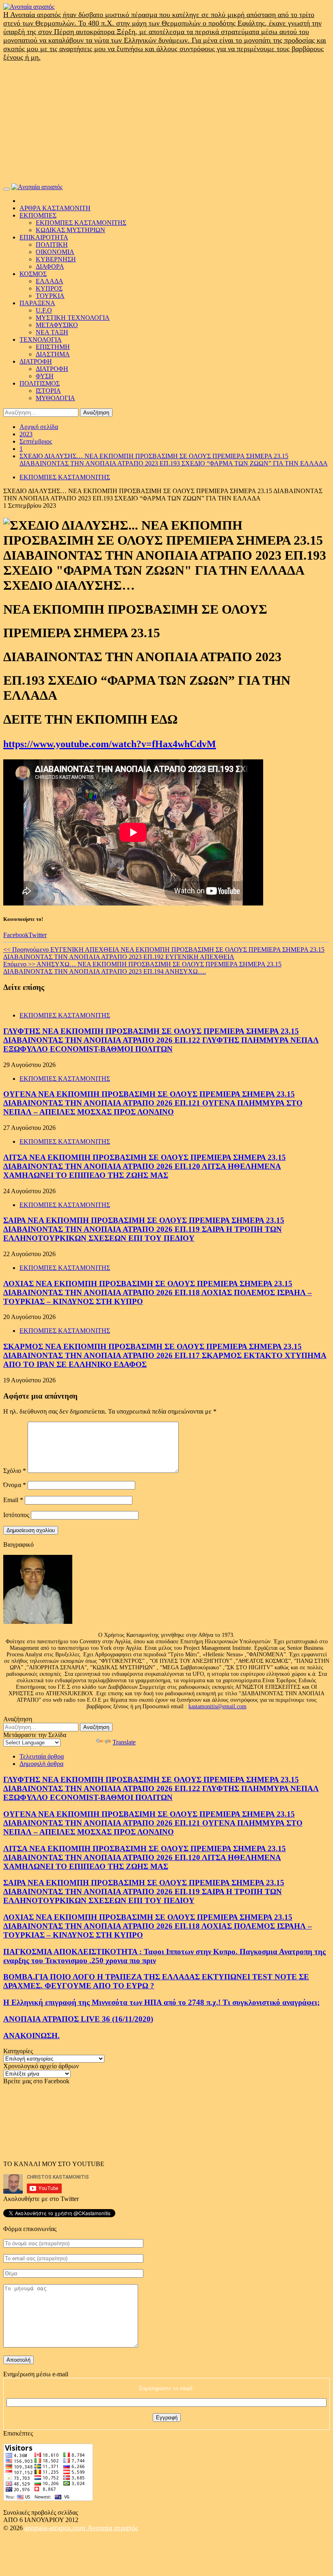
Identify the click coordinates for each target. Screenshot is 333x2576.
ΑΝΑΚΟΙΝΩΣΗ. (31, 2036)
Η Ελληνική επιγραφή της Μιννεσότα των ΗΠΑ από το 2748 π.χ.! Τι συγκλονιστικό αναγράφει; (161, 2002)
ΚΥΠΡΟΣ (49, 288)
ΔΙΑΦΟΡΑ (50, 266)
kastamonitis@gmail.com (217, 1706)
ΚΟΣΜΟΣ (33, 274)
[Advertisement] (166, 123)
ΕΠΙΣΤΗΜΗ (53, 347)
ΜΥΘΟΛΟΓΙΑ (55, 398)
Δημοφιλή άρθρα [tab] (41, 1764)
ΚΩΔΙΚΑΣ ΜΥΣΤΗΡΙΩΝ (70, 230)
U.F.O (44, 310)
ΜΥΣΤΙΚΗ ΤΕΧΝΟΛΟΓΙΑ (73, 318)
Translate (124, 1742)
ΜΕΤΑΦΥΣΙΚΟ (57, 325)
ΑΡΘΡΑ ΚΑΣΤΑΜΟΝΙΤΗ (55, 208)
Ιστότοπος (16, 1515)
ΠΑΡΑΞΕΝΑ (37, 303)
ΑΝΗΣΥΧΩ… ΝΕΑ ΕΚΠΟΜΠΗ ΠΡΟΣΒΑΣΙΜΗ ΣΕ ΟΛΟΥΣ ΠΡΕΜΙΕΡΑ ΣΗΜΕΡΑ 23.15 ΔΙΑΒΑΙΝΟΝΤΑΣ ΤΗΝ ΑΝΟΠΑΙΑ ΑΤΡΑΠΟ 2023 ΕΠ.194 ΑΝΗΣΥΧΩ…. (142, 968)
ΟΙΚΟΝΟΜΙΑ (55, 252)
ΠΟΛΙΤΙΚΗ (52, 245)
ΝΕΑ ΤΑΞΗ (52, 332)
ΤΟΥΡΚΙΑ (50, 296)
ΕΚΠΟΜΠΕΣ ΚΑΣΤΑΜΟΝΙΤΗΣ (81, 223)
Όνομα (15, 1485)
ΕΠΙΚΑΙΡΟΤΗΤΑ (44, 237)
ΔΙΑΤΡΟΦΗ (36, 361)
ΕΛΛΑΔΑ (50, 281)
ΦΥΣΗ (45, 376)
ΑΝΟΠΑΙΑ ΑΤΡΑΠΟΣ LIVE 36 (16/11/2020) (78, 2019)
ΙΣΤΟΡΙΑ (48, 391)
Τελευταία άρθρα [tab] (42, 1756)
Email (13, 1500)
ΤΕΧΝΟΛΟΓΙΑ (41, 340)
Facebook (16, 935)
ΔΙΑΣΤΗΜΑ (53, 354)
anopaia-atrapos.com (56, 2528)
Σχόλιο (15, 1471)
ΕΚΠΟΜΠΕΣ (38, 215)
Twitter (38, 935)
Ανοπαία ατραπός (113, 2528)
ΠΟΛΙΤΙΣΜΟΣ (40, 383)
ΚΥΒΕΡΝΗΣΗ (56, 259)
